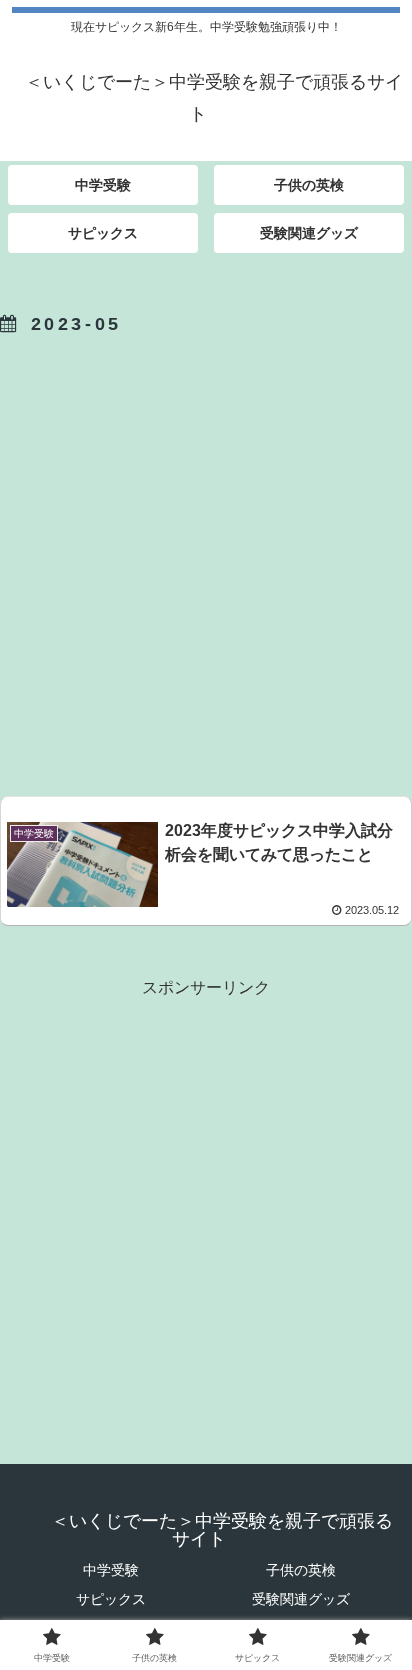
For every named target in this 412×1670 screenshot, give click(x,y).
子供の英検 (301, 1570)
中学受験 (111, 1570)
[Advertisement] (206, 562)
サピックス (111, 1599)
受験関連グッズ (301, 1599)
